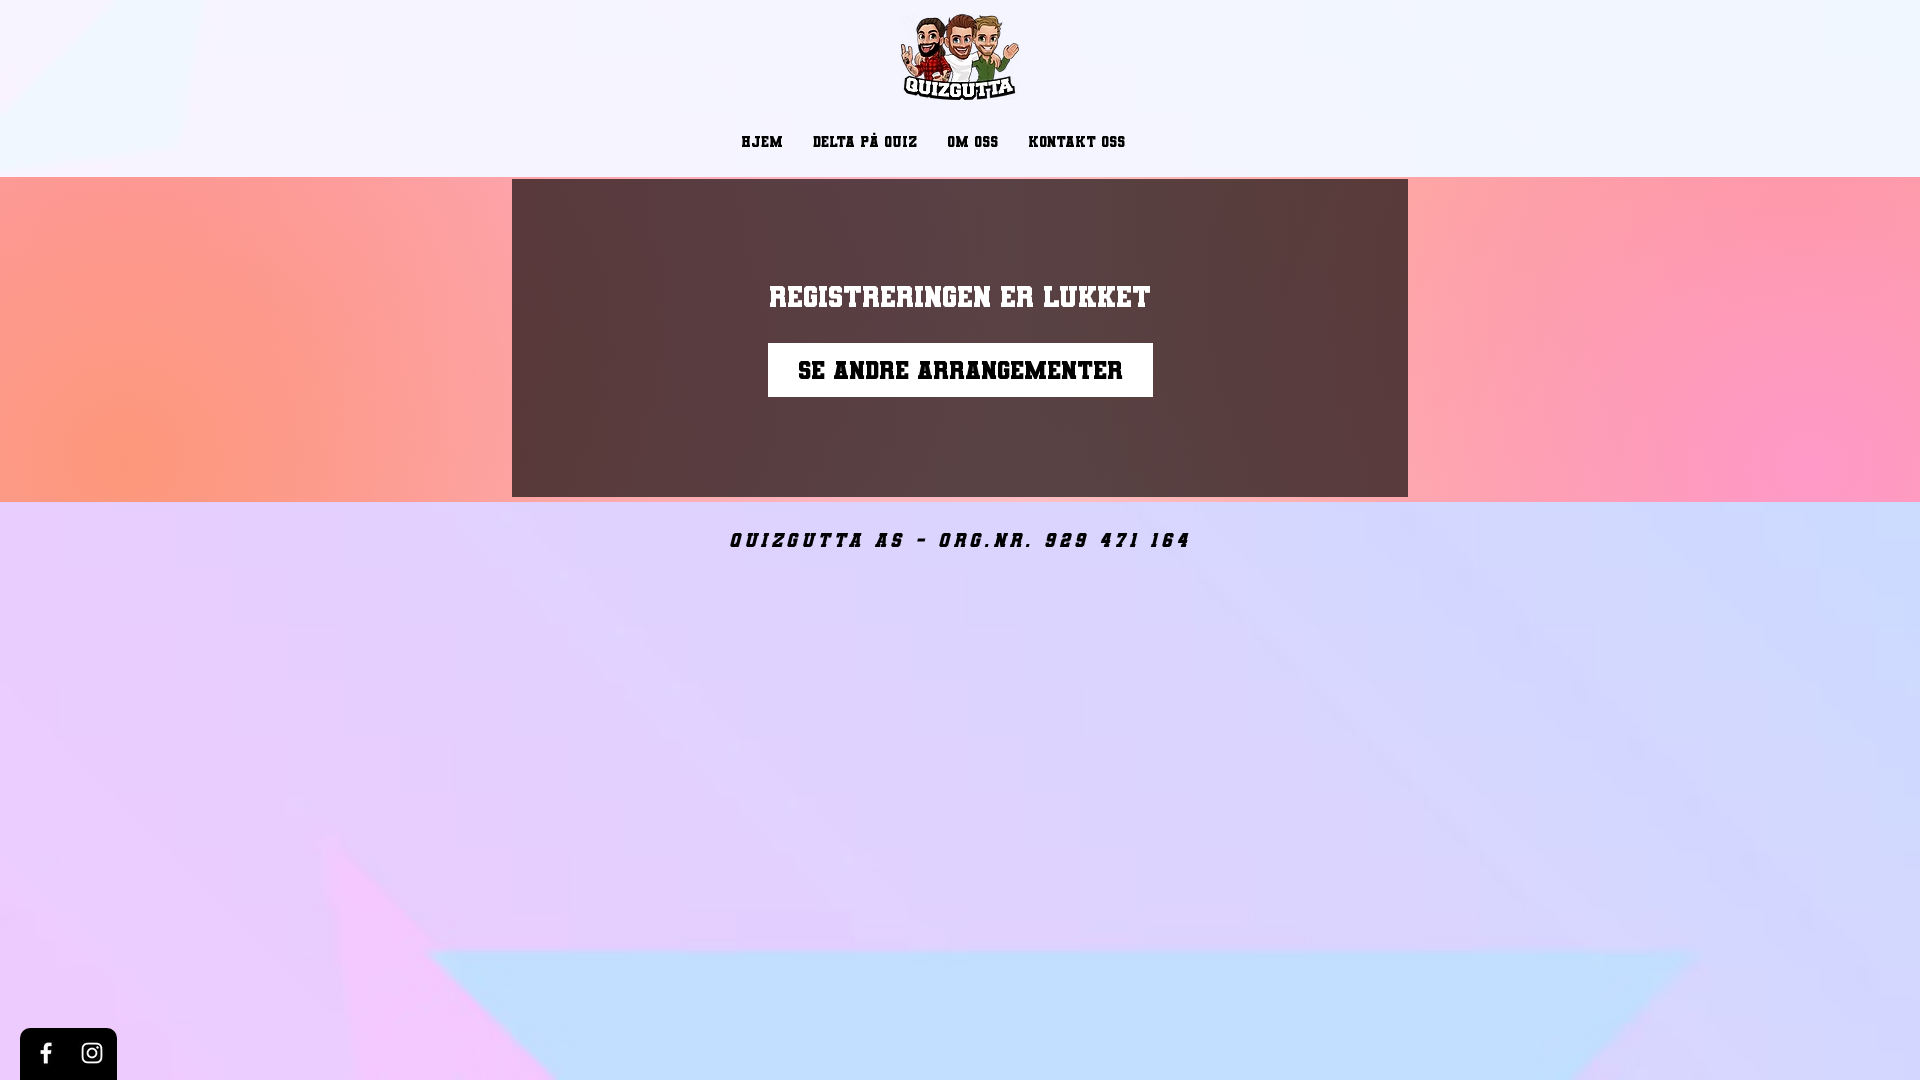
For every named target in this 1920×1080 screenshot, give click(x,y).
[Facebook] (46, 1053)
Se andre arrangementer (960, 370)
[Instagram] (92, 1053)
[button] (865, 142)
